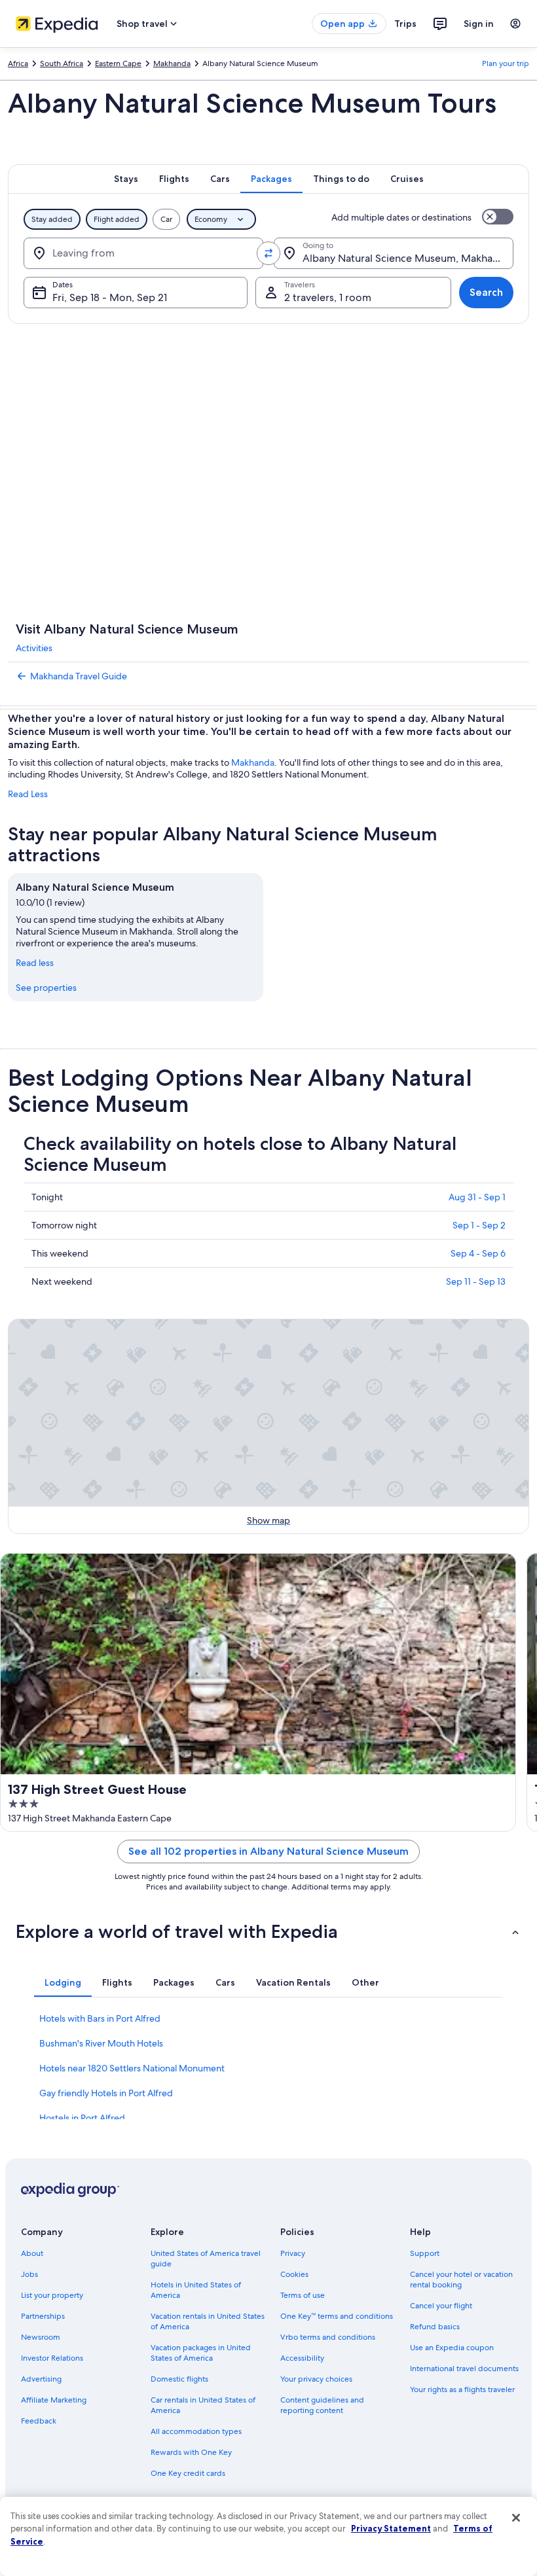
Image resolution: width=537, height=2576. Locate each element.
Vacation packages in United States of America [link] (201, 2353)
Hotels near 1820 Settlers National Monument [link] (132, 2068)
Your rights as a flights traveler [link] (462, 2389)
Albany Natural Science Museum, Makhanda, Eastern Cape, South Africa (408, 258)
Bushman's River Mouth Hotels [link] (101, 2043)
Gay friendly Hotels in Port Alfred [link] (106, 2093)
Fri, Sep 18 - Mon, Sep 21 (110, 297)
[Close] (516, 2518)
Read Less (28, 794)
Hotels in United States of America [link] (196, 2290)
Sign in (479, 24)
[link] (268, 676)
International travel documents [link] (464, 2369)
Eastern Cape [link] (118, 63)
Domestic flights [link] (179, 2379)
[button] (268, 1931)
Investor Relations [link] (52, 2358)
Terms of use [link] (303, 2295)
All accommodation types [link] (196, 2431)
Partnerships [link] (43, 2316)
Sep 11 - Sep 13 (476, 1281)
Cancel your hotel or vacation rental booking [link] (461, 2280)
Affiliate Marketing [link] (54, 2400)
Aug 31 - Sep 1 (477, 1197)
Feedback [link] (39, 2421)
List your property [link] (52, 2295)
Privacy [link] (293, 2253)
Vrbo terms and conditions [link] (328, 2337)
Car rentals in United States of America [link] (203, 2405)
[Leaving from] (143, 253)
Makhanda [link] (172, 63)
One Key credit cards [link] (188, 2473)
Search (486, 292)
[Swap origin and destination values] (268, 253)
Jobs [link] (29, 2274)
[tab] (126, 179)
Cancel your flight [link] (441, 2306)
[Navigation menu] (515, 24)
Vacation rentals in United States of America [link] (208, 2321)
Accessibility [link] (302, 2358)
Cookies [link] (294, 2274)
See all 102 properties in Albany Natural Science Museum (268, 1851)
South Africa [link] (62, 63)
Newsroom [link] (41, 2337)
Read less (35, 963)
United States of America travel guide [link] (206, 2259)
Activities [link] (34, 648)
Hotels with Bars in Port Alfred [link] (100, 2018)
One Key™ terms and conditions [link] (337, 2316)
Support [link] (425, 2253)
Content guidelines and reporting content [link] (322, 2405)
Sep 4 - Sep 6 (478, 1253)
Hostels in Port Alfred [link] (82, 2118)
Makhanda (253, 762)
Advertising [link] (41, 2379)
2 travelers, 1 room (328, 297)
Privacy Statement (391, 2528)
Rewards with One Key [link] (191, 2452)
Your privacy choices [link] (316, 2379)
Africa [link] (18, 63)
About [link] (32, 2253)
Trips (405, 24)
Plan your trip (506, 63)
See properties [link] (46, 988)
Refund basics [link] (435, 2327)
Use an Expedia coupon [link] (452, 2348)
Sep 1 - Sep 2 (479, 1225)
